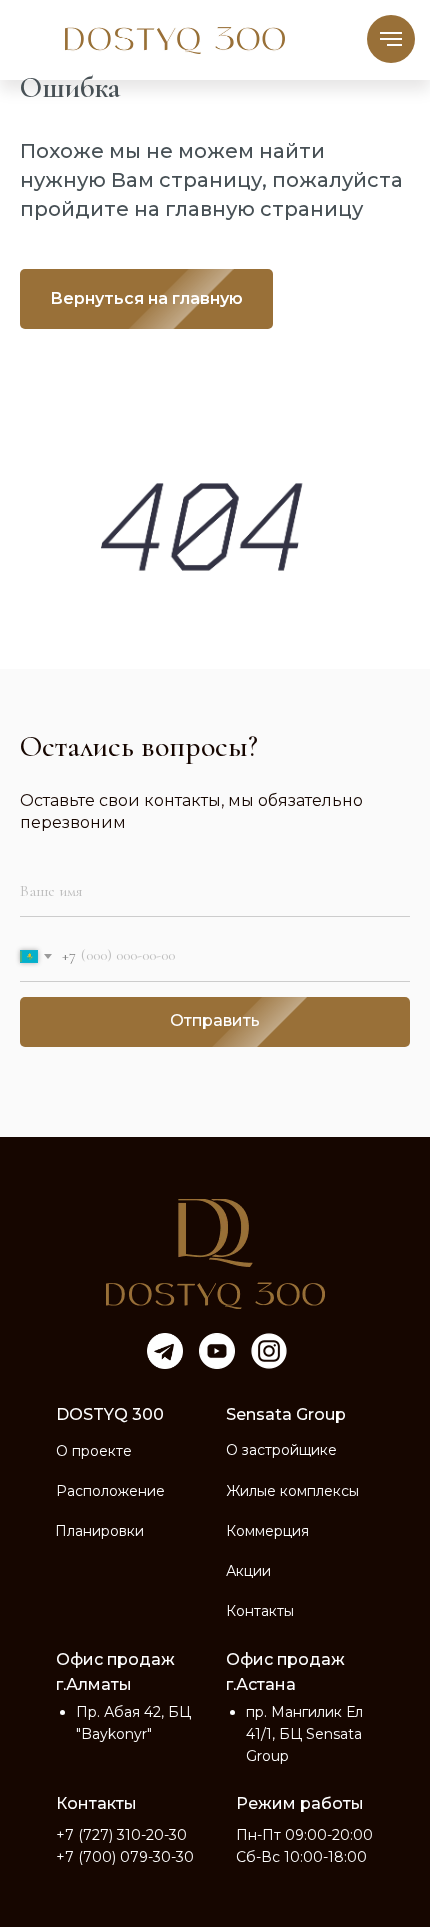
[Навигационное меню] (391, 39)
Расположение (110, 1491)
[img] (215, 1254)
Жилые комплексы (292, 1491)
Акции (248, 1571)
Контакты (260, 1611)
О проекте (94, 1451)
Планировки (99, 1531)
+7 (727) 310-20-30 (121, 1835)
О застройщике (281, 1450)
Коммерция (267, 1531)
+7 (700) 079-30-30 (125, 1857)
